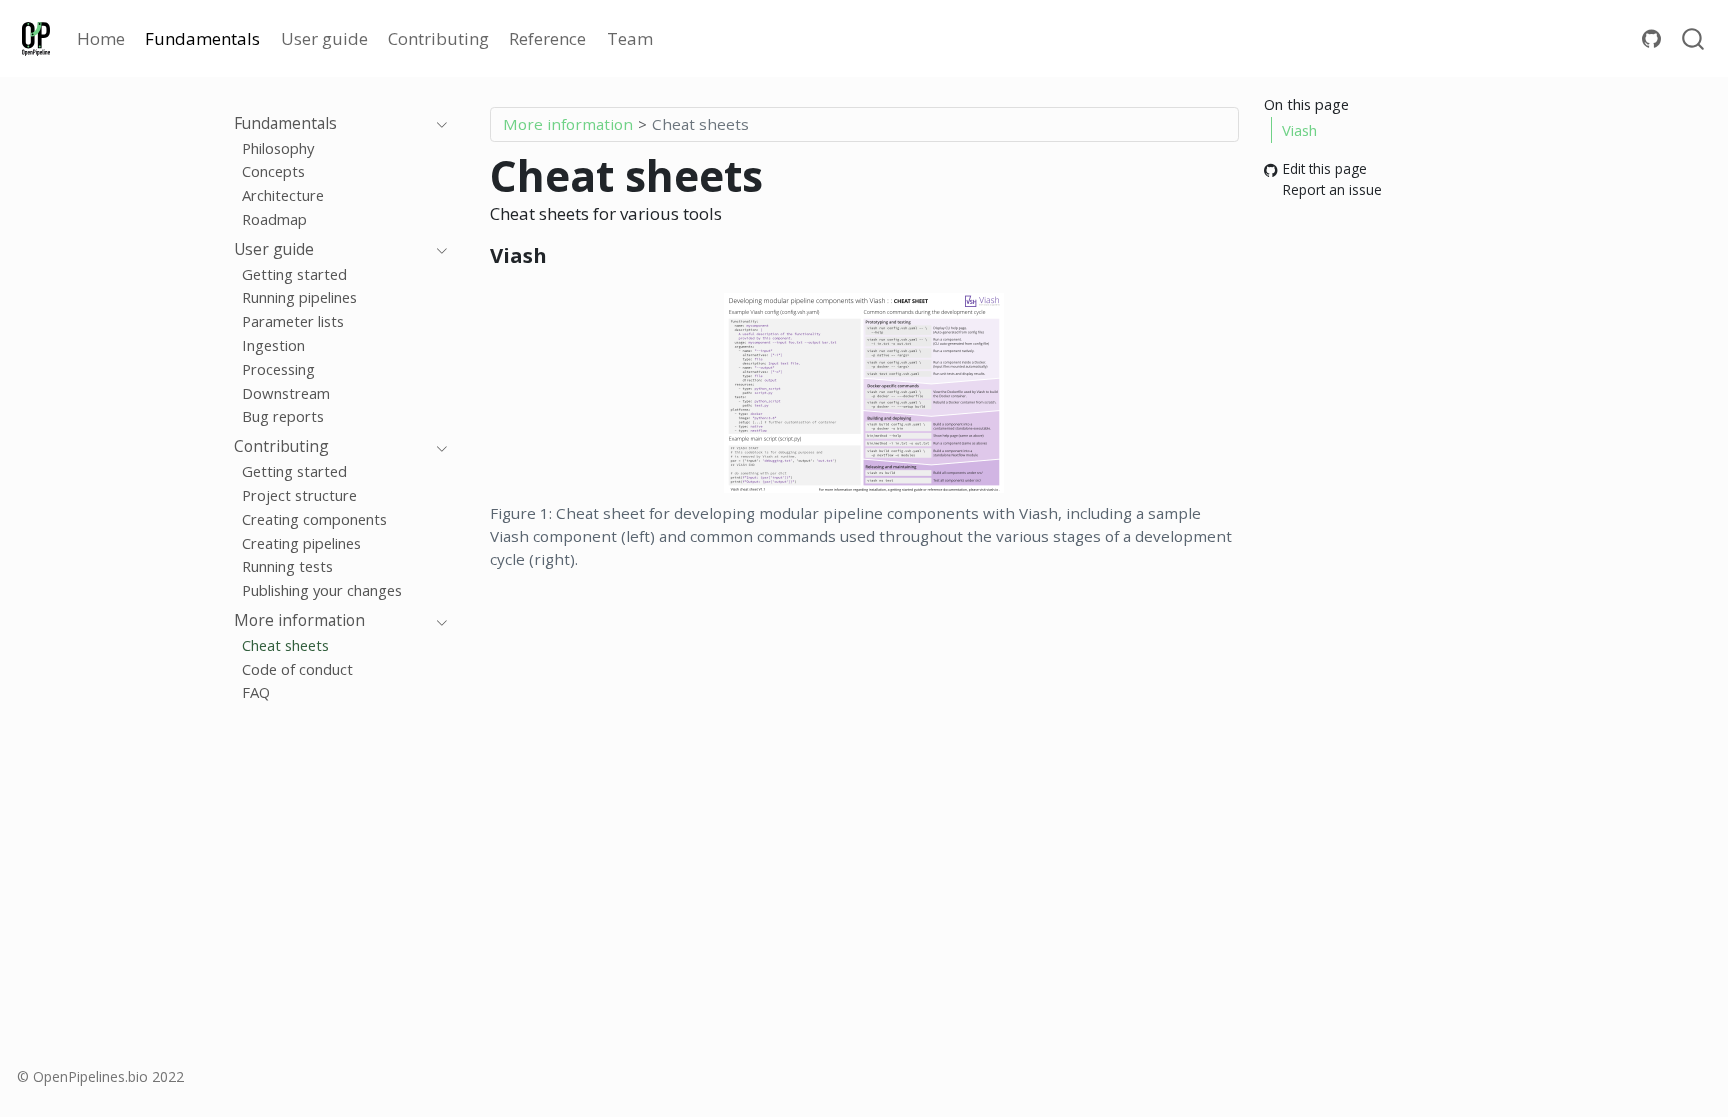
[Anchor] (560, 254)
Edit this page (1325, 169)
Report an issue (1332, 189)
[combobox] (1694, 38)
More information (568, 124)
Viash (1299, 130)
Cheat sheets (700, 124)
